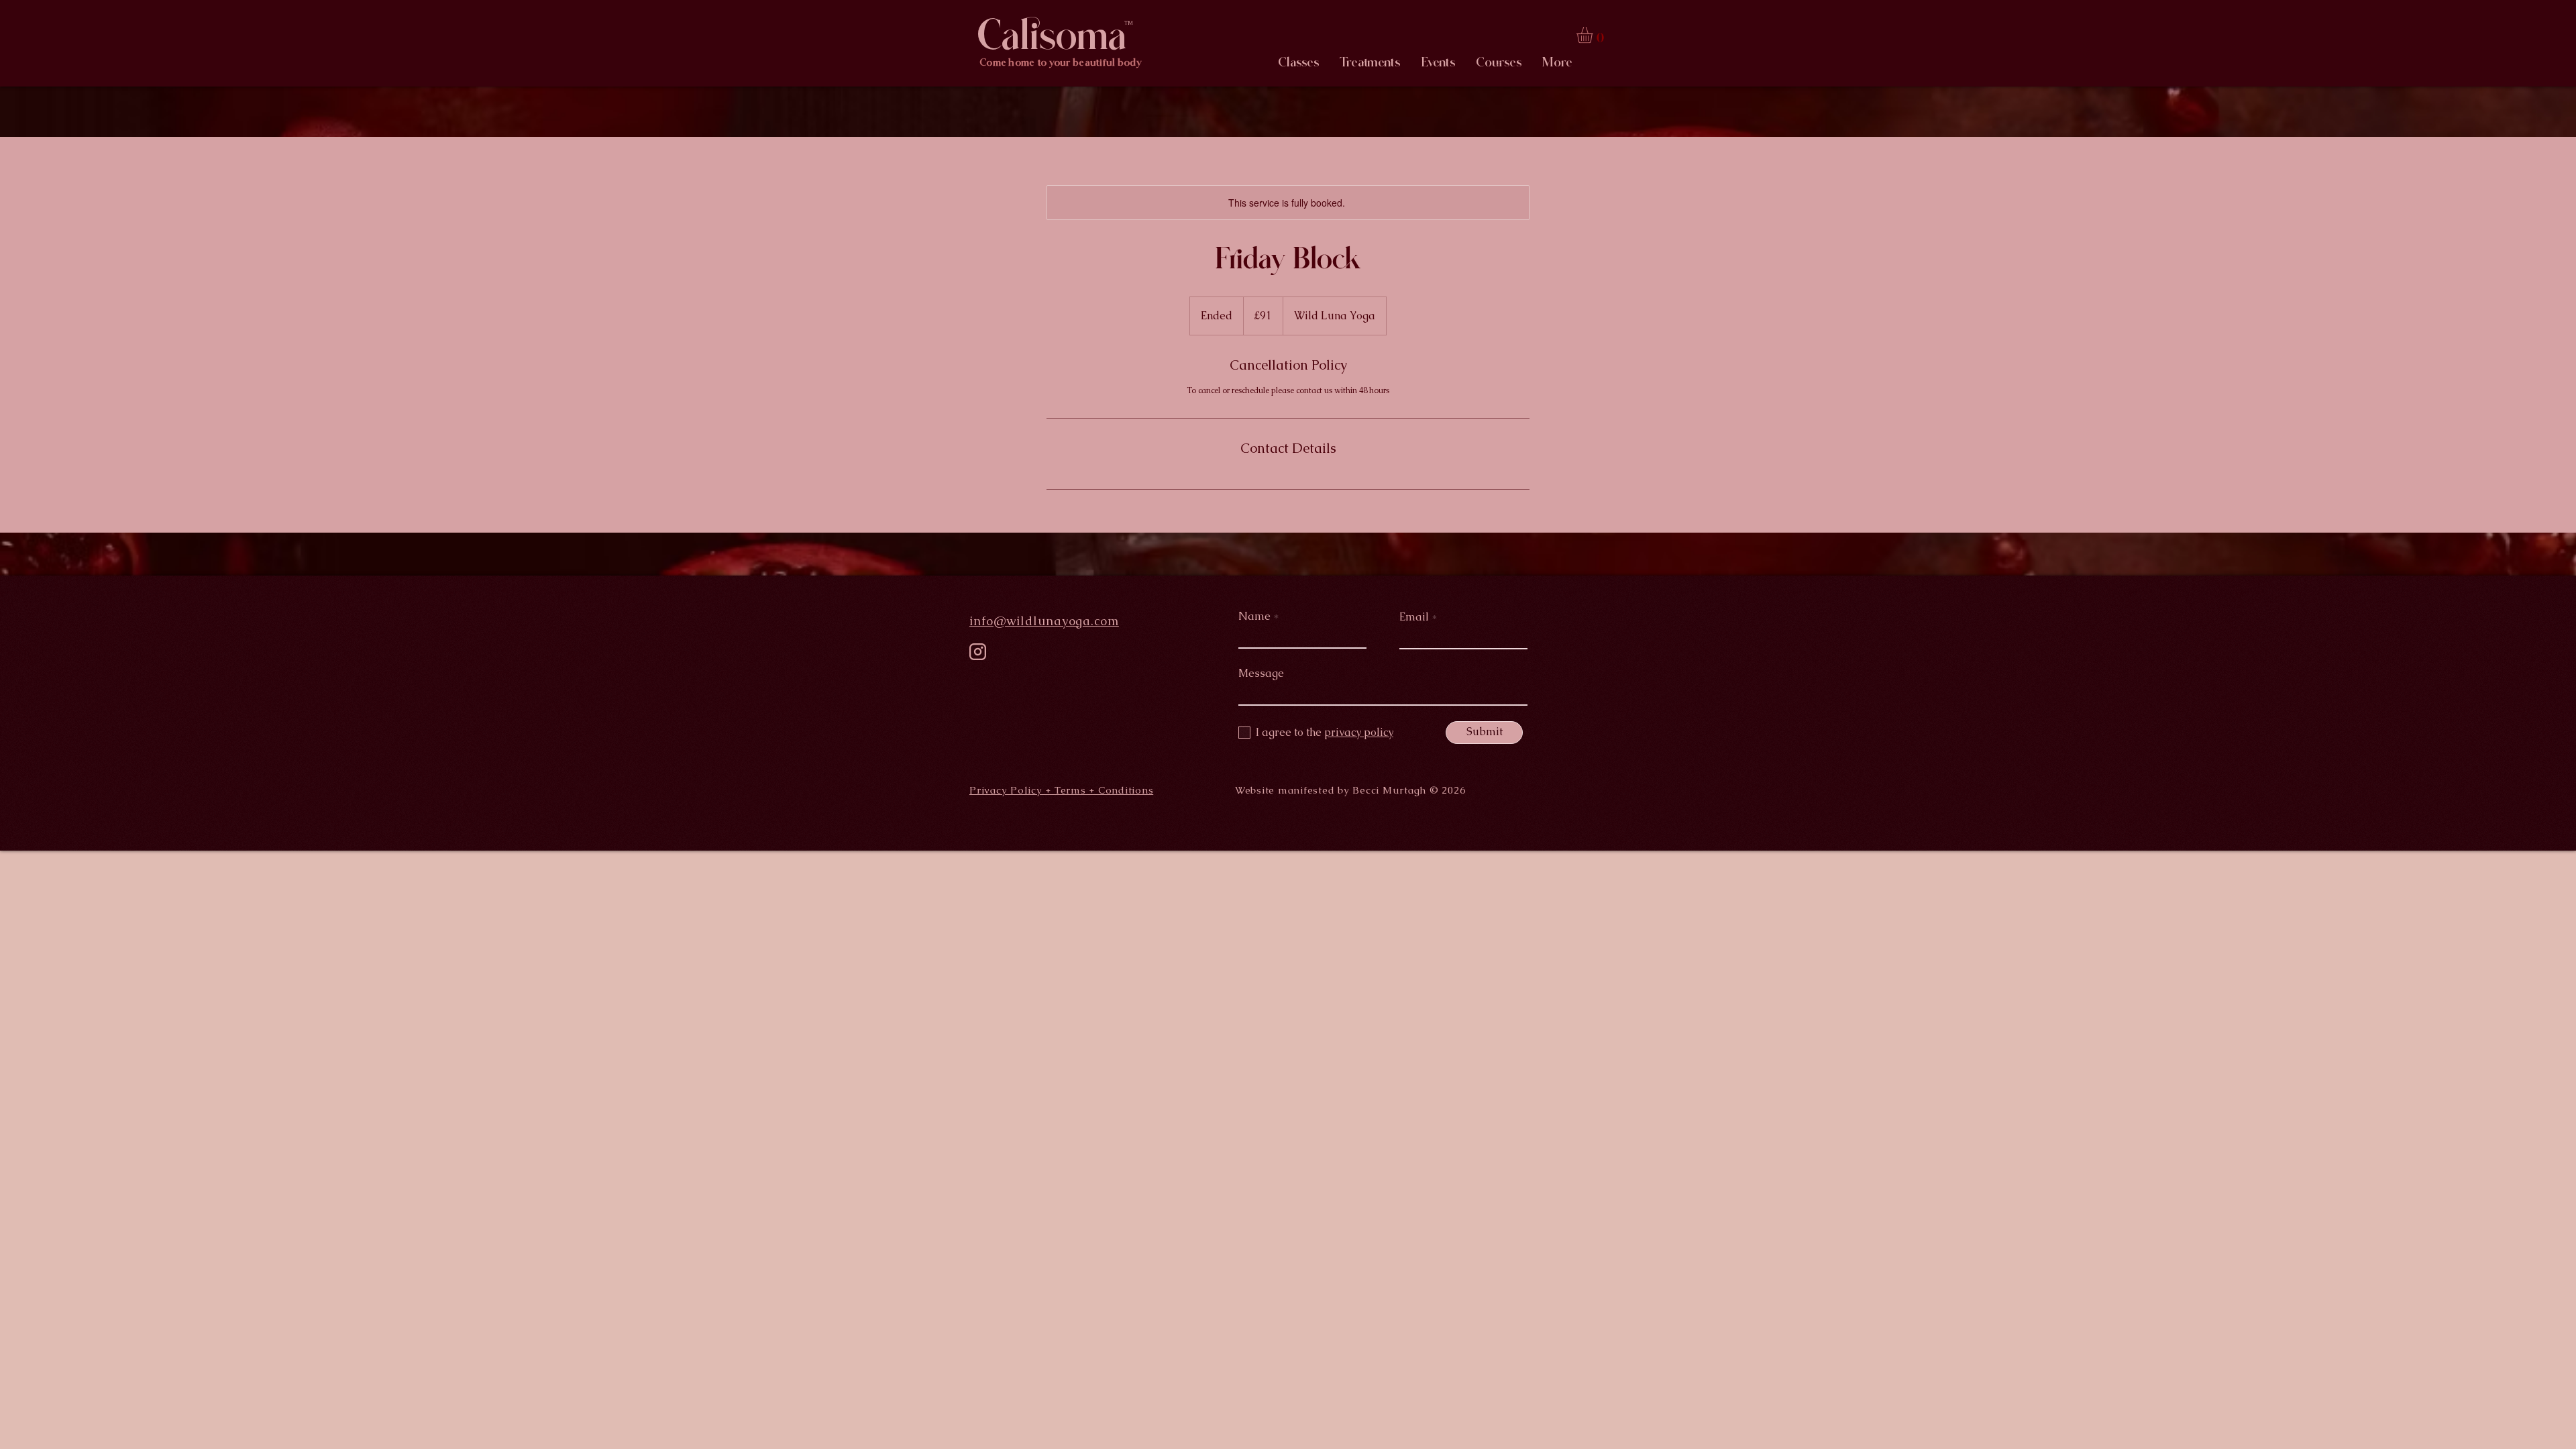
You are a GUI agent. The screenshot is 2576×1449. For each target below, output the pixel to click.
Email (1414, 617)
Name (1254, 616)
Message (1261, 674)
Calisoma (1052, 35)
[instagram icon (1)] (978, 652)
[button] (1594, 35)
